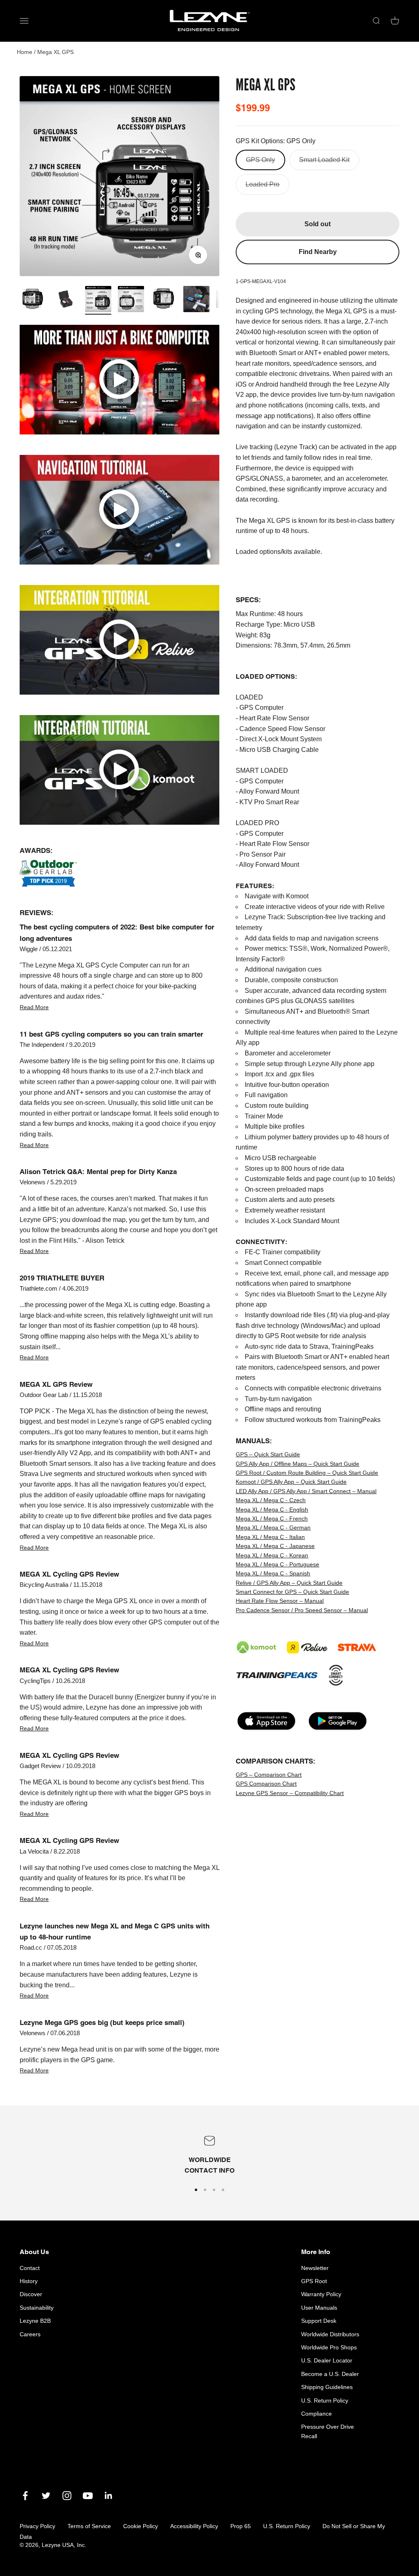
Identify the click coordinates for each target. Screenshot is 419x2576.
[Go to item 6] (164, 300)
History (29, 2281)
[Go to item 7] (196, 300)
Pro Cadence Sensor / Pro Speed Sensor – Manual (302, 1610)
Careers (30, 2334)
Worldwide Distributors (330, 2334)
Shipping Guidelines (327, 2387)
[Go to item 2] (65, 300)
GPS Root (314, 2281)
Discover (31, 2294)
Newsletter (315, 2268)
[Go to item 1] (33, 300)
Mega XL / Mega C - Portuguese (277, 1564)
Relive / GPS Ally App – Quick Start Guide (289, 1583)
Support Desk (319, 2321)
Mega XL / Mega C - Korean (272, 1555)
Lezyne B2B (35, 2321)
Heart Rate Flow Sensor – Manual (280, 1601)
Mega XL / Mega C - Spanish (273, 1573)
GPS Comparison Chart (266, 1784)
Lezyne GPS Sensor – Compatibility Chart (290, 1793)
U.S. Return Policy (325, 2401)
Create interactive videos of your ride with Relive (315, 907)
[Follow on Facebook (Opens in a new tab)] (25, 2496)
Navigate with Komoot (277, 896)
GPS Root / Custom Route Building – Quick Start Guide (307, 1473)
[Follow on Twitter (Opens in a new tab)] (46, 2496)
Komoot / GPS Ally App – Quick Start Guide (291, 1482)
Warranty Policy (321, 2294)
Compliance (317, 2414)
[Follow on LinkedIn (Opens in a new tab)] (109, 2496)
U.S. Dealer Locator (327, 2360)
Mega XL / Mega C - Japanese (275, 1546)
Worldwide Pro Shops (329, 2347)
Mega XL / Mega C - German (273, 1528)
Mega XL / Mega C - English (272, 1510)
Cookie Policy (141, 2526)
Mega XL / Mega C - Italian (270, 1537)
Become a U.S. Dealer (330, 2374)
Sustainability (37, 2308)
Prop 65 (241, 2526)
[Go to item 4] (131, 300)
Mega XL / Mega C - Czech (271, 1500)
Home (25, 52)
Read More (34, 1007)
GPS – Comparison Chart (269, 1775)
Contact (30, 2268)
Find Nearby (318, 252)
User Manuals (319, 2308)
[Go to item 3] (98, 300)
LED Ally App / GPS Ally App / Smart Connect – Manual (306, 1491)
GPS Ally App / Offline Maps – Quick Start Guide (297, 1464)
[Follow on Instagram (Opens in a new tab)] (67, 2496)
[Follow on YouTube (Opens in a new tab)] (88, 2496)
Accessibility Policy (194, 2526)
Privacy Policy (37, 2526)
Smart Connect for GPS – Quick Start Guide (292, 1592)
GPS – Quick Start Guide (268, 1454)
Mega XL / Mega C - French (272, 1519)
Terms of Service (89, 2526)
